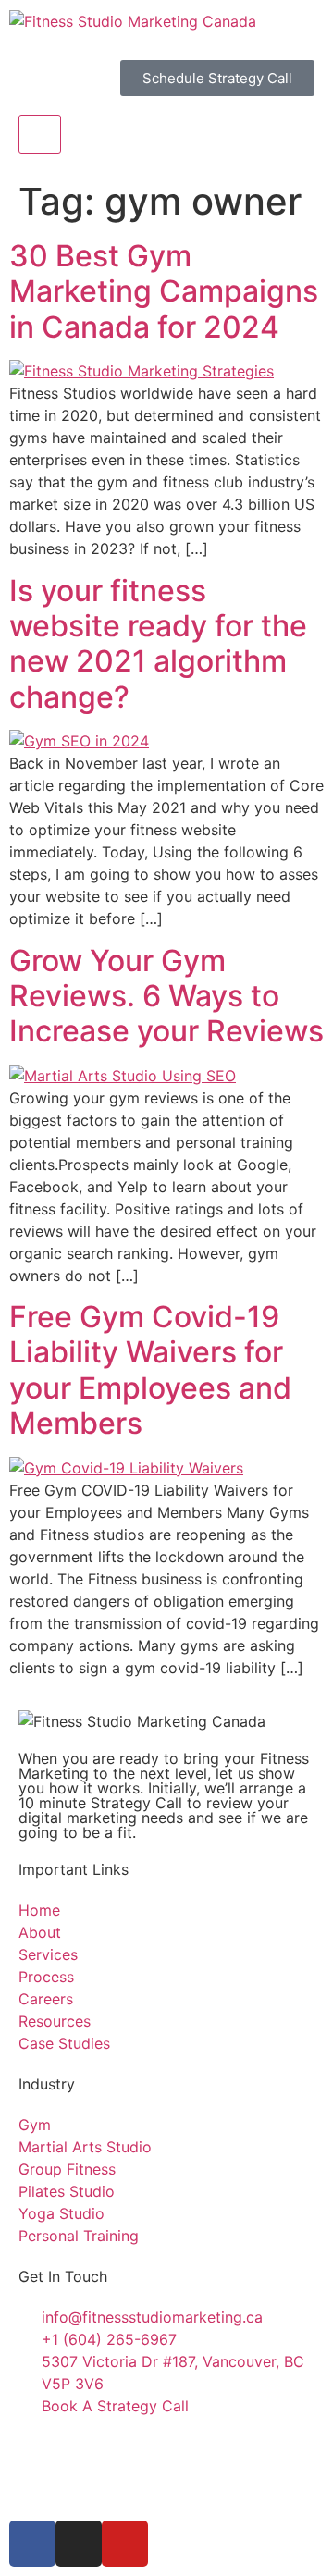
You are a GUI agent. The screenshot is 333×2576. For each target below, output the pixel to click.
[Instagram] (79, 2544)
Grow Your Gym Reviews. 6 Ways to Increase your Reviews (166, 996)
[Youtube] (125, 2544)
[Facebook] (32, 2544)
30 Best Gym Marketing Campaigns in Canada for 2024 (164, 291)
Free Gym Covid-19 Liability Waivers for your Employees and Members (150, 1370)
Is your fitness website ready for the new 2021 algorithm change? (158, 644)
